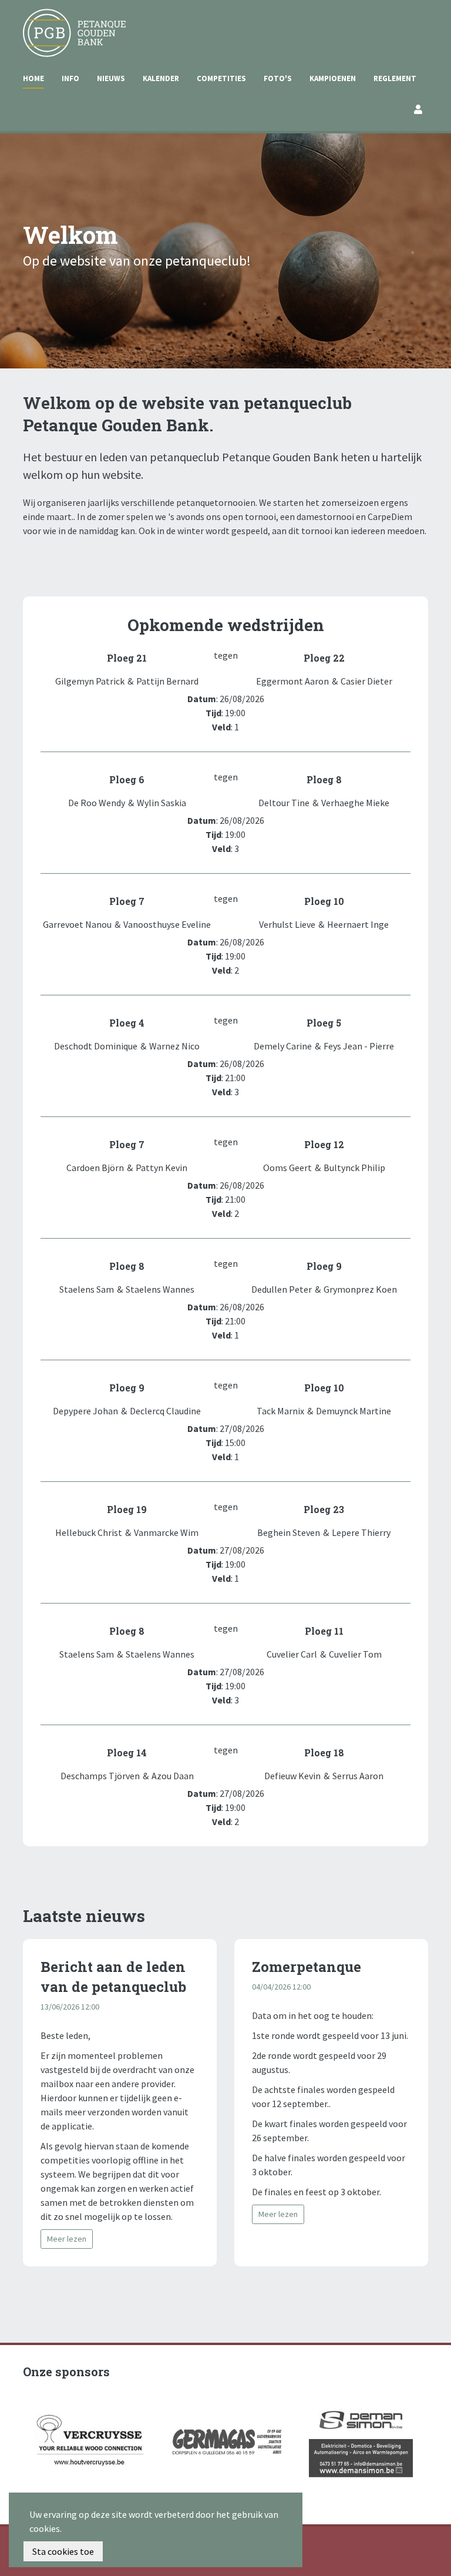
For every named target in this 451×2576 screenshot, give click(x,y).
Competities (221, 78)
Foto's (278, 78)
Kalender (161, 78)
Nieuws (111, 78)
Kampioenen (333, 78)
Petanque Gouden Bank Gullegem (70, 23)
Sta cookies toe (63, 2551)
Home (33, 78)
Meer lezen (67, 2239)
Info (70, 78)
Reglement (395, 78)
